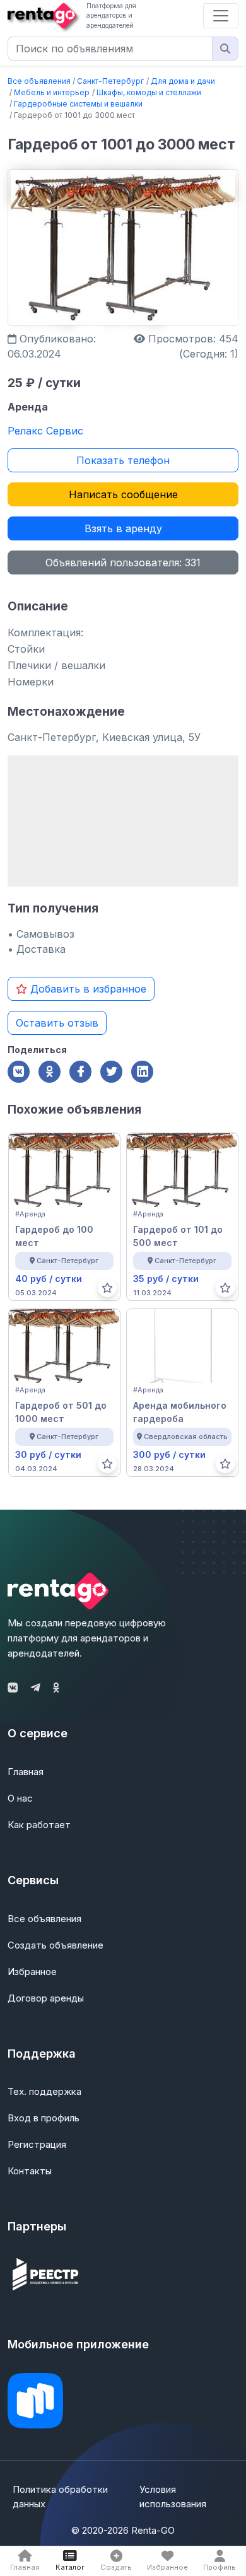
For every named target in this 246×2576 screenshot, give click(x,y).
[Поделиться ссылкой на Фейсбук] (80, 1072)
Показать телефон (123, 460)
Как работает (39, 1825)
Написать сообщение (123, 494)
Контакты (30, 2171)
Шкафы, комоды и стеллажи (149, 92)
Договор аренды (46, 1998)
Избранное (32, 1972)
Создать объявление (56, 1945)
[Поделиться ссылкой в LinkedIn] (142, 1072)
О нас (20, 1798)
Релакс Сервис (45, 431)
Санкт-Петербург (110, 81)
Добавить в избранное (87, 989)
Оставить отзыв (57, 1023)
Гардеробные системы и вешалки (78, 104)
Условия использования (173, 2497)
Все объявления (39, 81)
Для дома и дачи (183, 81)
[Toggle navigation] (221, 16)
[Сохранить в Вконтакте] (19, 1072)
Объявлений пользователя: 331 (123, 562)
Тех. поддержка (44, 2091)
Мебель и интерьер (52, 92)
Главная (26, 1772)
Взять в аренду (123, 528)
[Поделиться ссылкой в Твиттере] (111, 1072)
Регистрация (37, 2144)
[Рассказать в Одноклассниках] (50, 1072)
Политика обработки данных (60, 2497)
